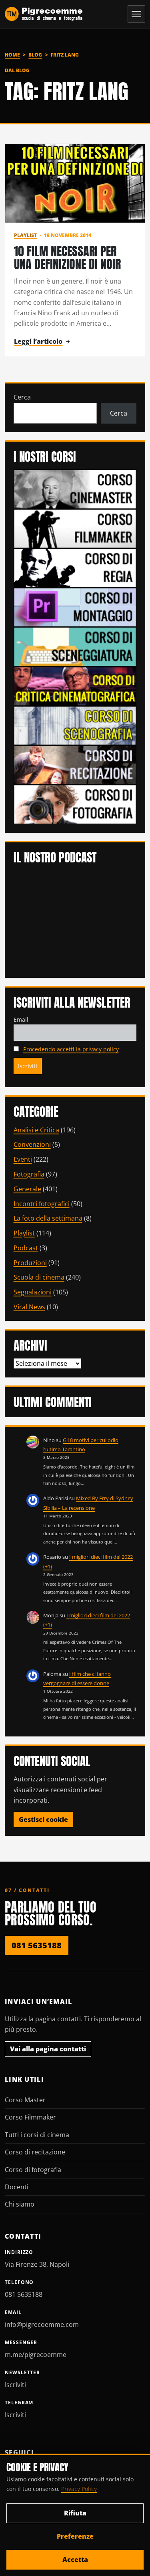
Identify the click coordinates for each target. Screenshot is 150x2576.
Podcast (26, 1248)
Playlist (25, 235)
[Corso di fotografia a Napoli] (75, 804)
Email (21, 1019)
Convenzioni (32, 1144)
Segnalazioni (33, 1292)
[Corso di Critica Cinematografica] (75, 686)
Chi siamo (20, 2204)
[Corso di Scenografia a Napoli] (75, 725)
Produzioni (30, 1263)
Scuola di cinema (39, 1277)
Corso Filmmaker (30, 2117)
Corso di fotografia (33, 2170)
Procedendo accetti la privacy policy (71, 1049)
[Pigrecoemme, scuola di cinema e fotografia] (44, 14)
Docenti (17, 2187)
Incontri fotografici (42, 1204)
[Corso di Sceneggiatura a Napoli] (75, 646)
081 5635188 (37, 1945)
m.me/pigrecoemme (36, 2355)
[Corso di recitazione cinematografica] (75, 765)
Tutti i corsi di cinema (37, 2135)
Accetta (75, 2560)
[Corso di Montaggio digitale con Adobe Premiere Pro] (75, 607)
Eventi (23, 1159)
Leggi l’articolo (38, 341)
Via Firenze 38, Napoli (37, 2264)
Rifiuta (75, 2513)
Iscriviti (15, 2385)
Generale (27, 1189)
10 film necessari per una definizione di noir (67, 258)
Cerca (22, 397)
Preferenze (75, 2536)
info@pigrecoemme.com (42, 2324)
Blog (35, 55)
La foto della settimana (48, 1218)
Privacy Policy (79, 2489)
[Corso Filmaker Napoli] (75, 528)
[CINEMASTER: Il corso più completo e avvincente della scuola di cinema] (75, 489)
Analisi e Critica (36, 1130)
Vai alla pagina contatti (48, 2049)
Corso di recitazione (35, 2152)
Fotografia (29, 1174)
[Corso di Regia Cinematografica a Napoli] (75, 567)
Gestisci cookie (43, 1819)
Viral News (29, 1307)
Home (12, 55)
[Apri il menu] (136, 14)
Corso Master (25, 2100)
